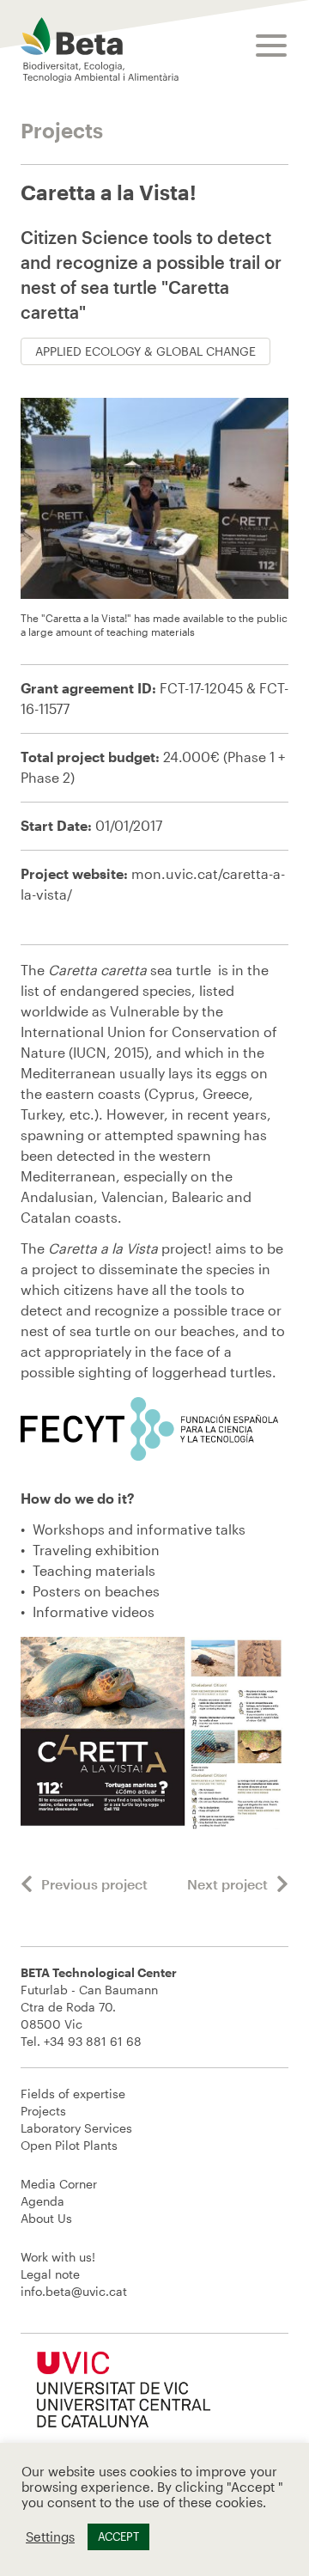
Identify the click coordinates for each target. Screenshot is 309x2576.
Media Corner (59, 2184)
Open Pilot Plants (69, 2145)
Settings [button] (50, 2537)
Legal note (50, 2274)
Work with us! (58, 2257)
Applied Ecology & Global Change (145, 351)
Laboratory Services (76, 2128)
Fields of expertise (73, 2094)
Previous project (94, 1884)
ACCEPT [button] (118, 2536)
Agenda (42, 2201)
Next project (227, 1884)
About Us (46, 2218)
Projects (43, 2111)
